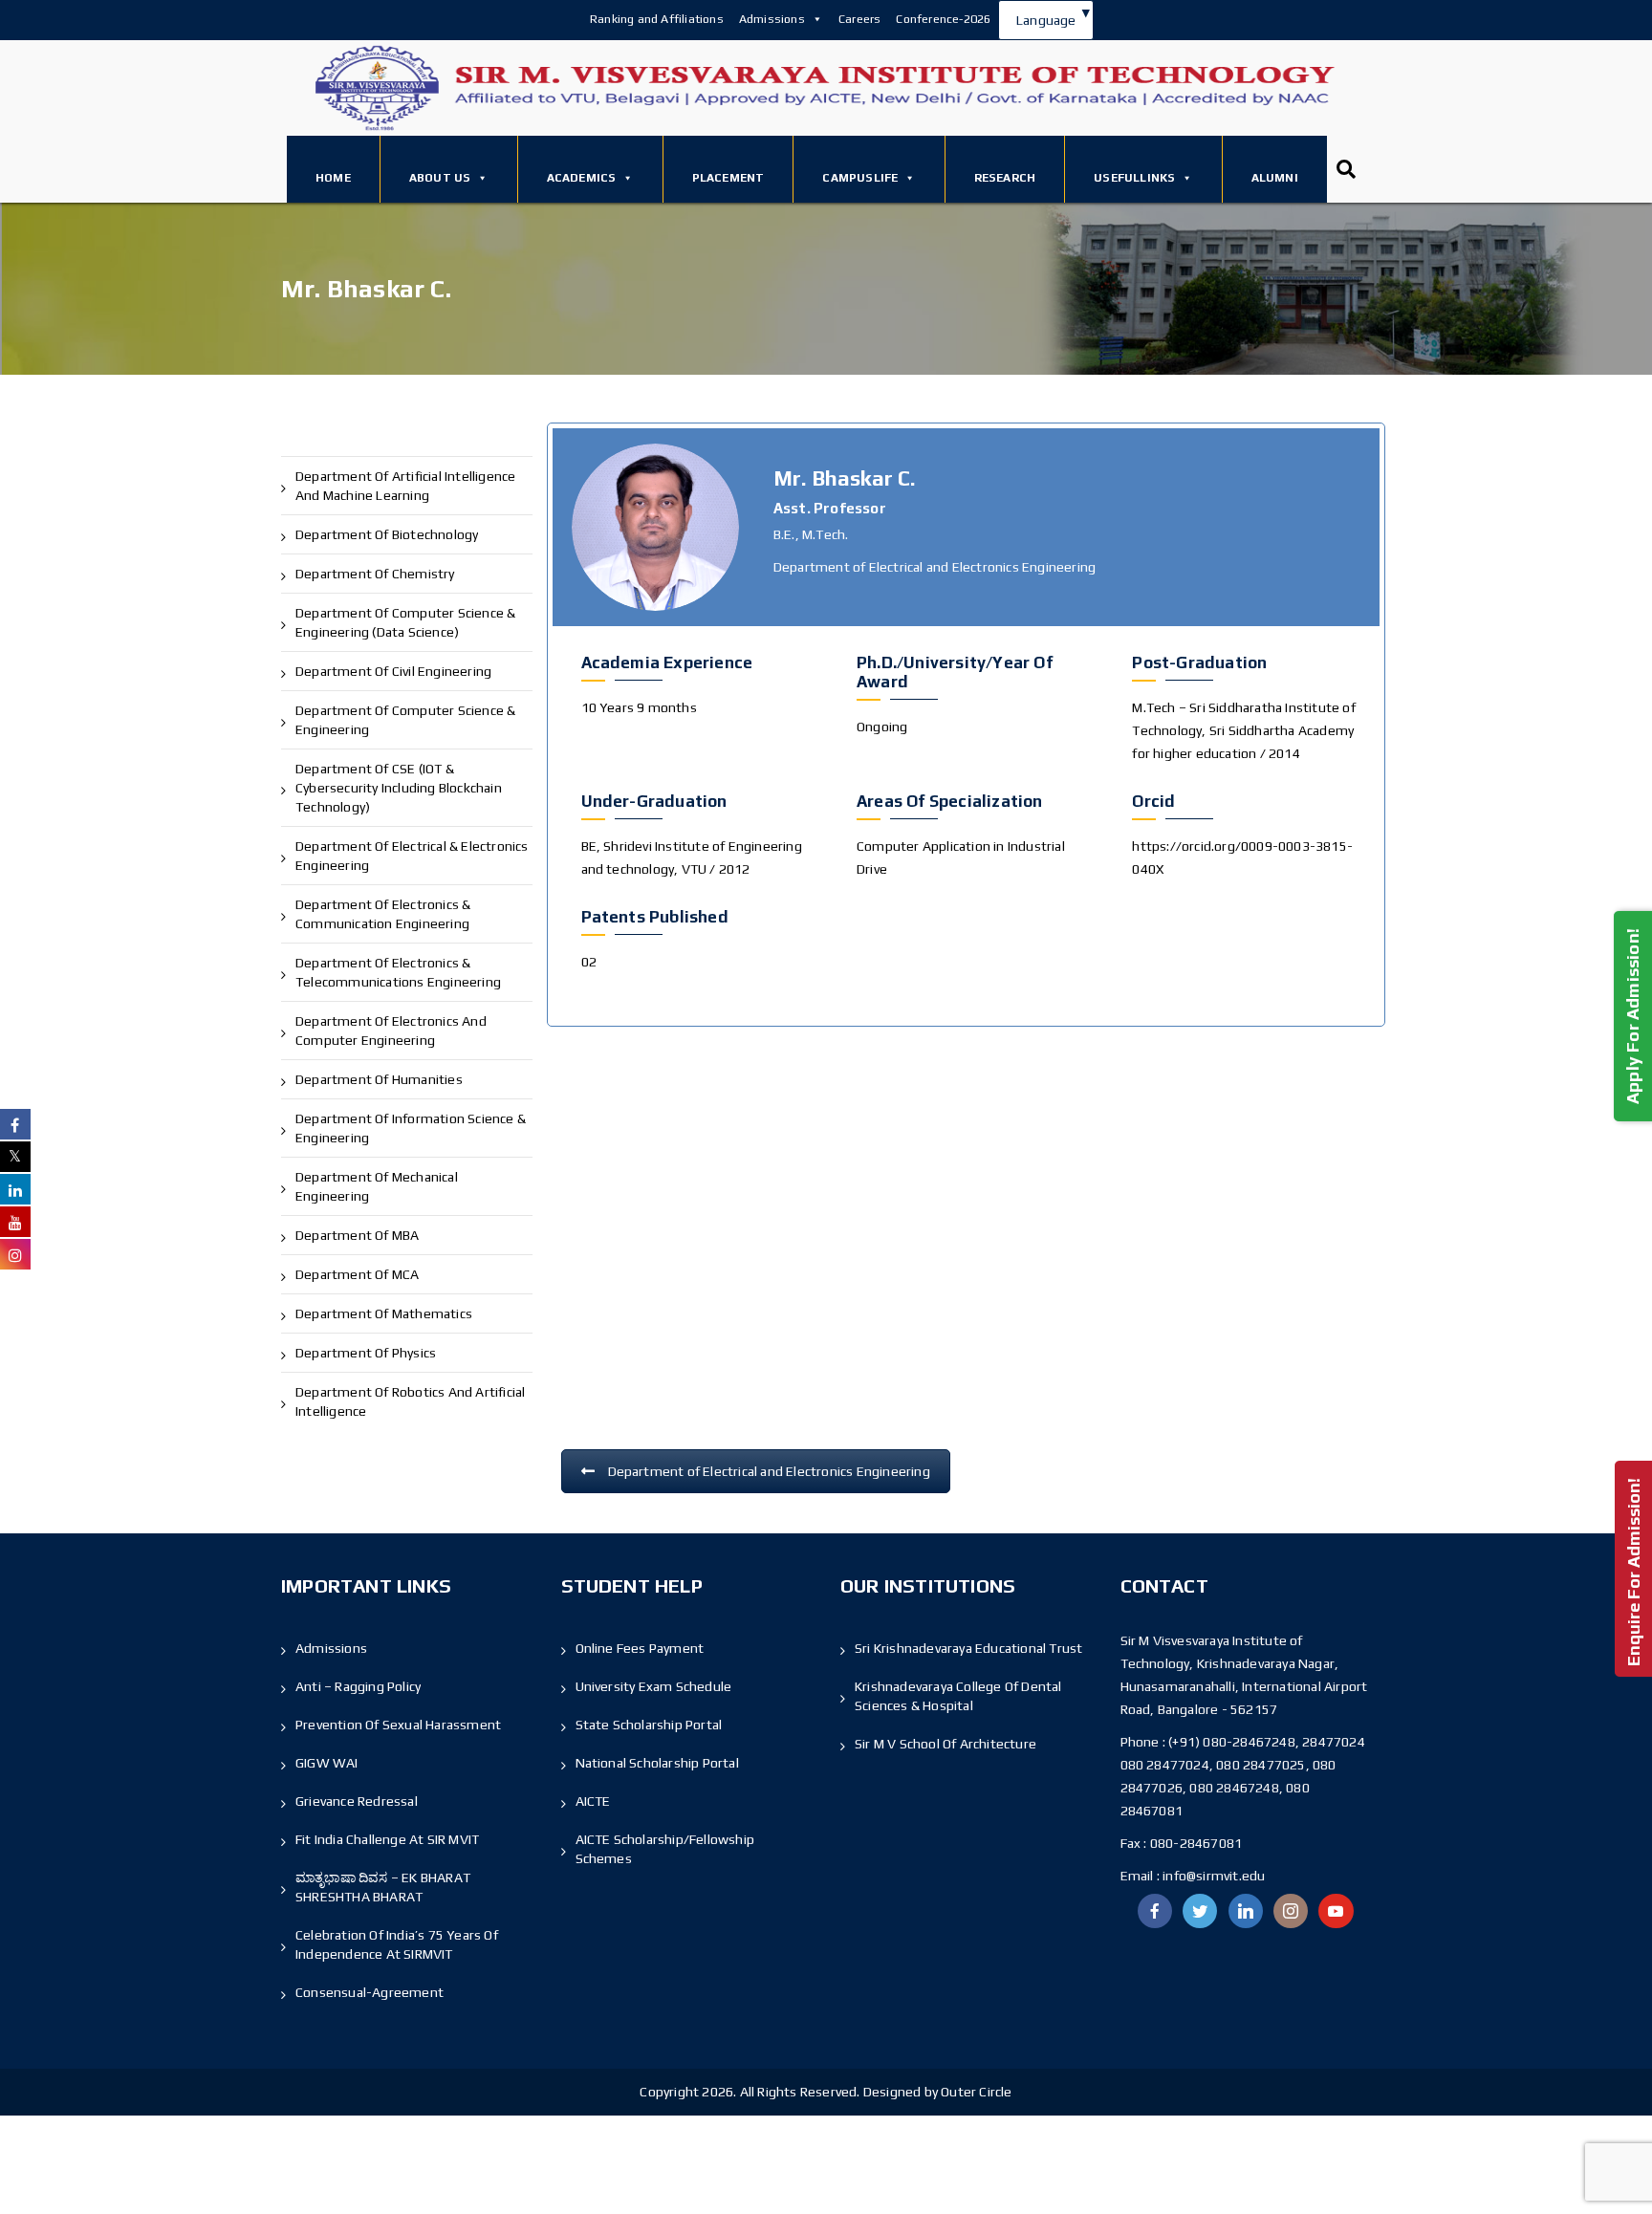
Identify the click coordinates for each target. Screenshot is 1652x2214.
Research (1005, 178)
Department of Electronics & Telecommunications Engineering (398, 972)
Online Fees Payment (640, 1648)
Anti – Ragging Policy (358, 1686)
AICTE (593, 1801)
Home (333, 178)
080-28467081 (1196, 1843)
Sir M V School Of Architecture (946, 1744)
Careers (859, 19)
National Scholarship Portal (657, 1763)
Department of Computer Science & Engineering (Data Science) (405, 622)
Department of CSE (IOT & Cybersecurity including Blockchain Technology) (399, 788)
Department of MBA (357, 1235)
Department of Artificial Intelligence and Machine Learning (405, 486)
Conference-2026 (943, 19)
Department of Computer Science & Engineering (405, 720)
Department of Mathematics (384, 1313)
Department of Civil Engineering (393, 671)
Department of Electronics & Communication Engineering (383, 914)
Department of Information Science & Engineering (411, 1128)
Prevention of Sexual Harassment (398, 1725)
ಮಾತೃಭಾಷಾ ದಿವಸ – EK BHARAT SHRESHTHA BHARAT (383, 1887)
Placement (728, 178)
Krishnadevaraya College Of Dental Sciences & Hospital (958, 1696)
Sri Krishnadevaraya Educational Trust (968, 1648)
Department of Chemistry (375, 574)
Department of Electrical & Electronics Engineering (412, 856)
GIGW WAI (327, 1763)
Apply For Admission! (1632, 1016)
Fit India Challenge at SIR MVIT (387, 1839)
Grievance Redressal (357, 1801)
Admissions (772, 19)
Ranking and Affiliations (657, 19)
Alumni (1275, 178)
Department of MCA (357, 1274)
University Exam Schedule (654, 1686)
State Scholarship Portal (649, 1725)
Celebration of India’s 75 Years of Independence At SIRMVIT (397, 1944)
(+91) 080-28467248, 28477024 (1267, 1742)
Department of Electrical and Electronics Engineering (769, 1471)
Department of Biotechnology (387, 534)
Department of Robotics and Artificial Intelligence (410, 1401)
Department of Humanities (379, 1079)
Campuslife (860, 178)
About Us (440, 178)
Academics (582, 178)
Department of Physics (366, 1353)
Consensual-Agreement (370, 1992)
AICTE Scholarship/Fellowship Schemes (665, 1849)
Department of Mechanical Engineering (377, 1186)
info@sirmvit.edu (1212, 1876)
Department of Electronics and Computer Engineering (391, 1031)
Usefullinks (1134, 178)
